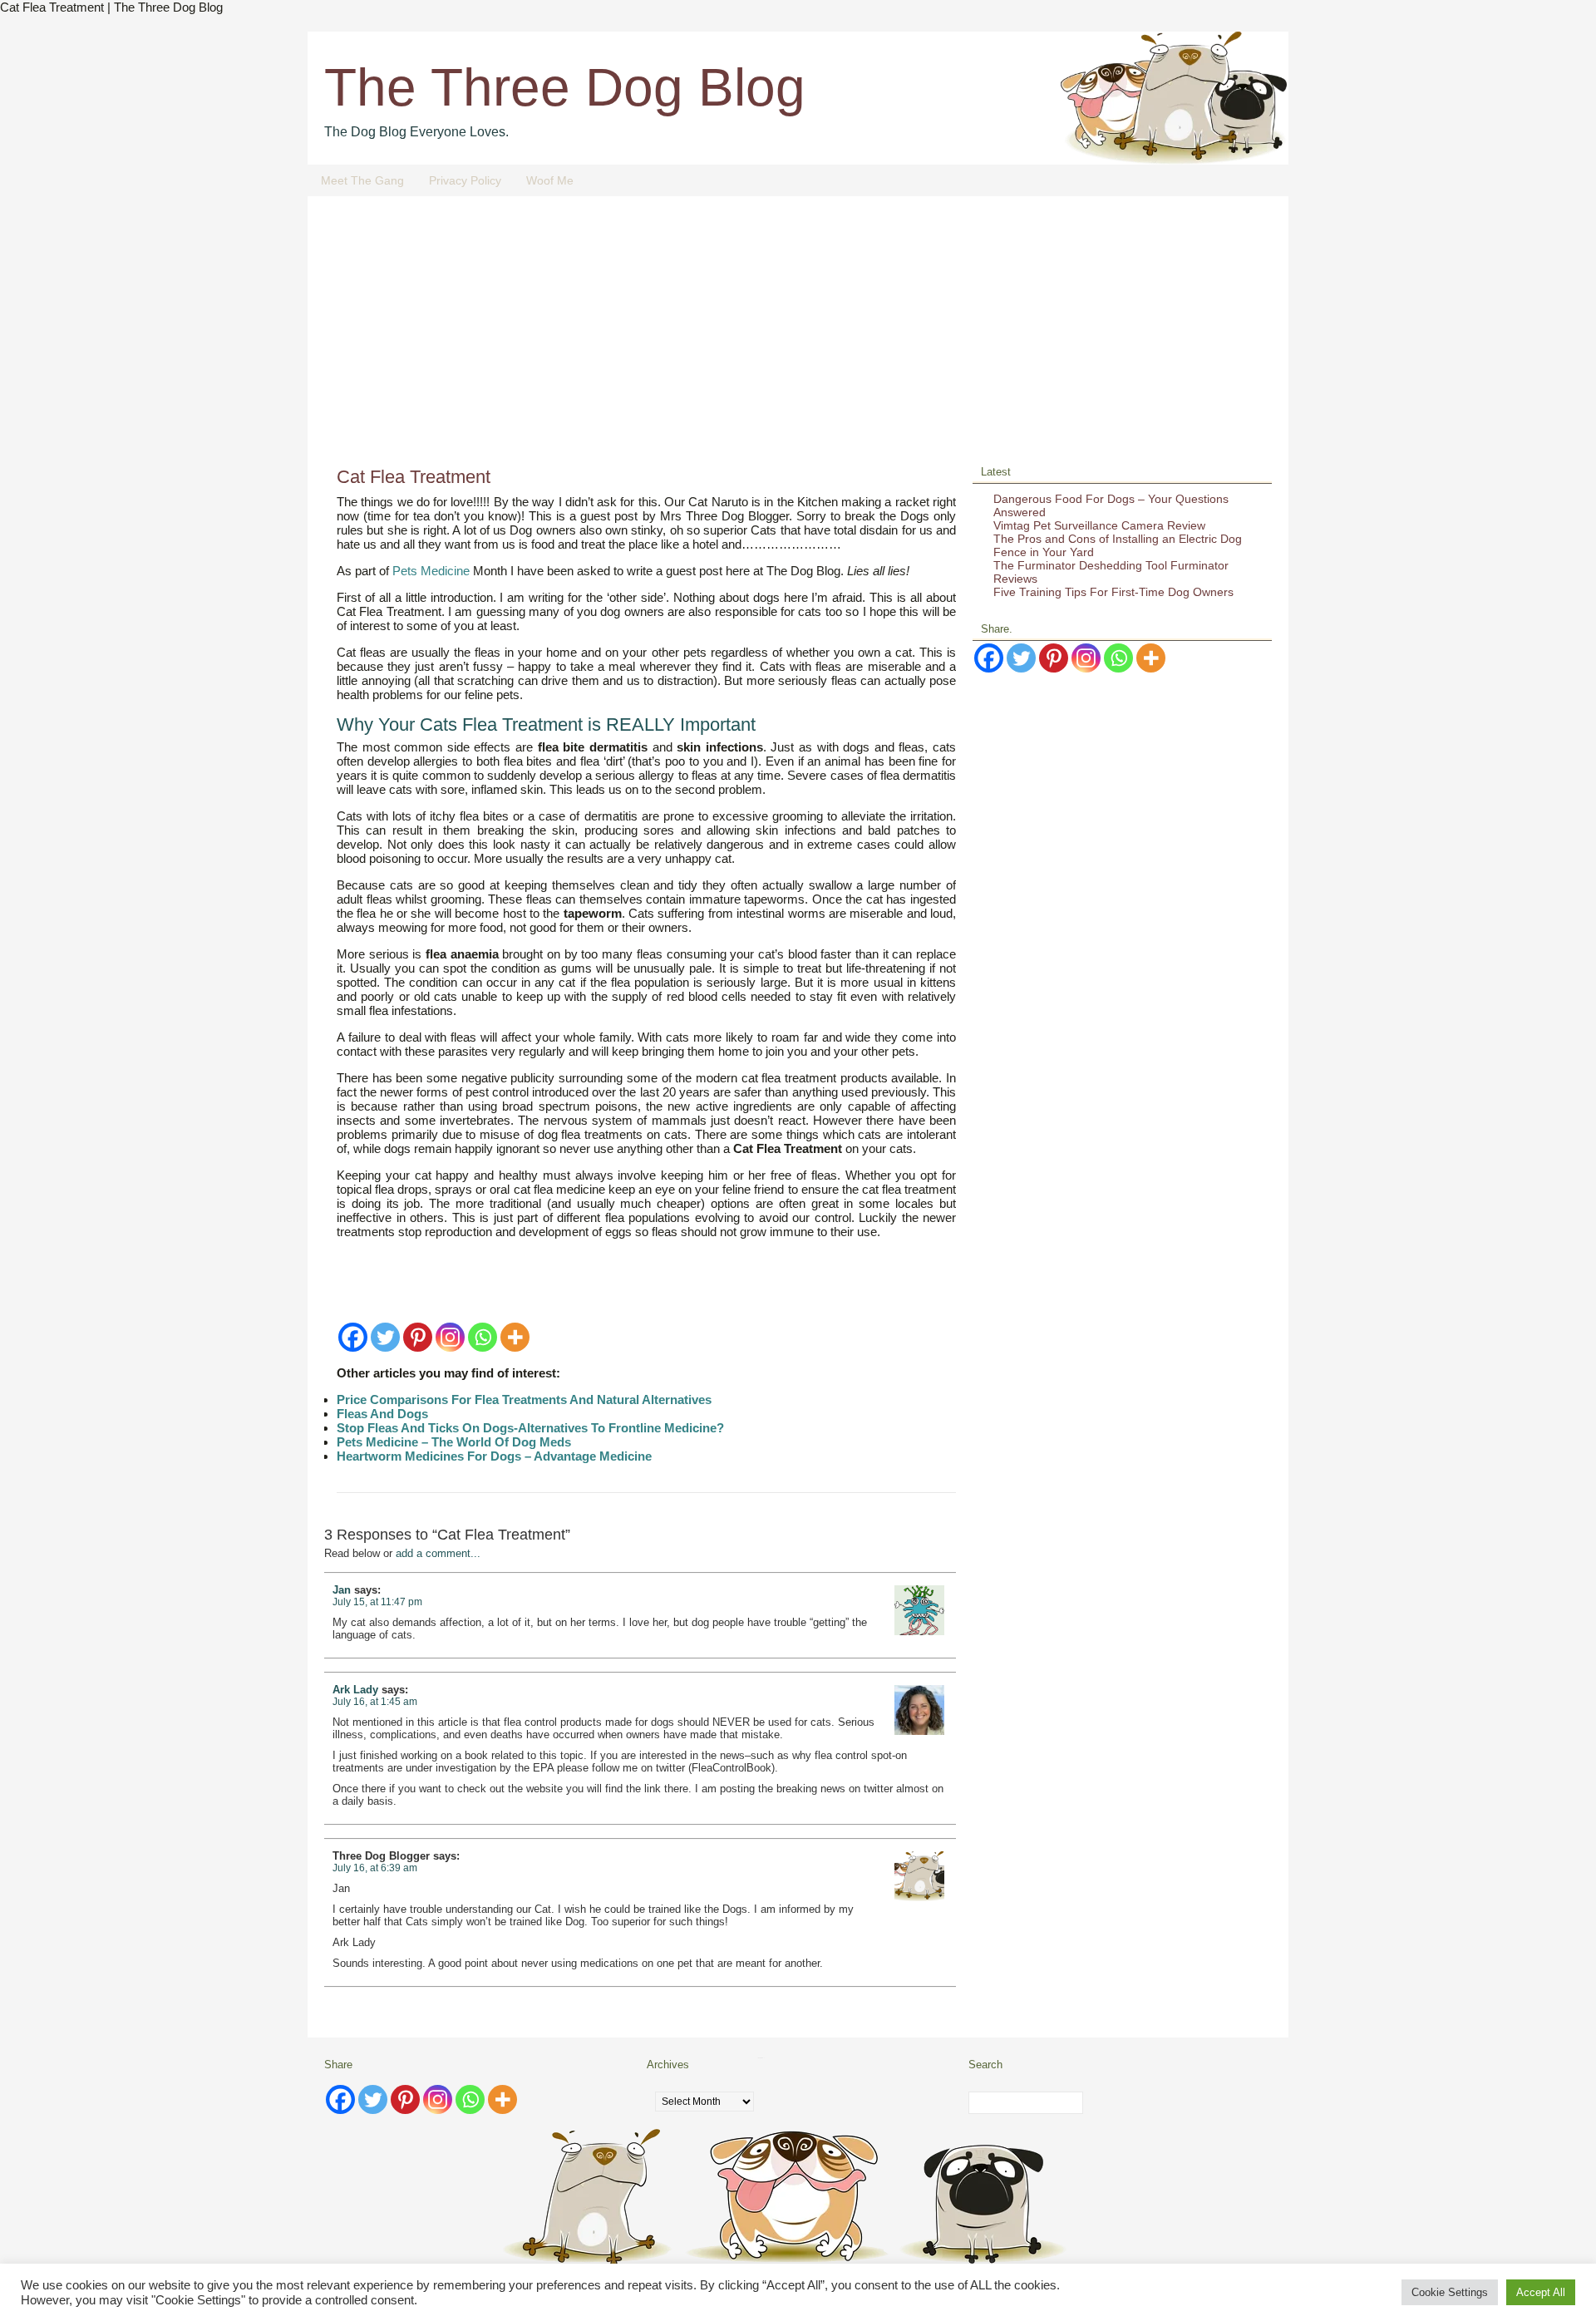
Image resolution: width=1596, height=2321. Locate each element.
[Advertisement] (798, 338)
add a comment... (438, 1553)
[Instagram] (450, 1337)
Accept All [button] (1541, 2292)
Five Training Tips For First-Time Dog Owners (1113, 592)
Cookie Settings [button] (1450, 2292)
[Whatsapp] (483, 1337)
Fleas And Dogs (382, 1414)
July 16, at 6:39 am (375, 1868)
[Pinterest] (418, 1337)
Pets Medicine (431, 571)
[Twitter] (385, 1337)
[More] (515, 1337)
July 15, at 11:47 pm (377, 1602)
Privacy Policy (465, 180)
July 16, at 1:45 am (375, 1702)
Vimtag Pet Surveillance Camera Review (1099, 525)
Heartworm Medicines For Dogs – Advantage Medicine (494, 1456)
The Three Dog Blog (565, 87)
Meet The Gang (362, 180)
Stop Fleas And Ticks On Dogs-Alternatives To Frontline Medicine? (530, 1428)
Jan (342, 1590)
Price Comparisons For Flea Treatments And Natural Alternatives (524, 1399)
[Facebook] (353, 1337)
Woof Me (550, 180)
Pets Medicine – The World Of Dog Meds (454, 1442)
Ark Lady (355, 1690)
